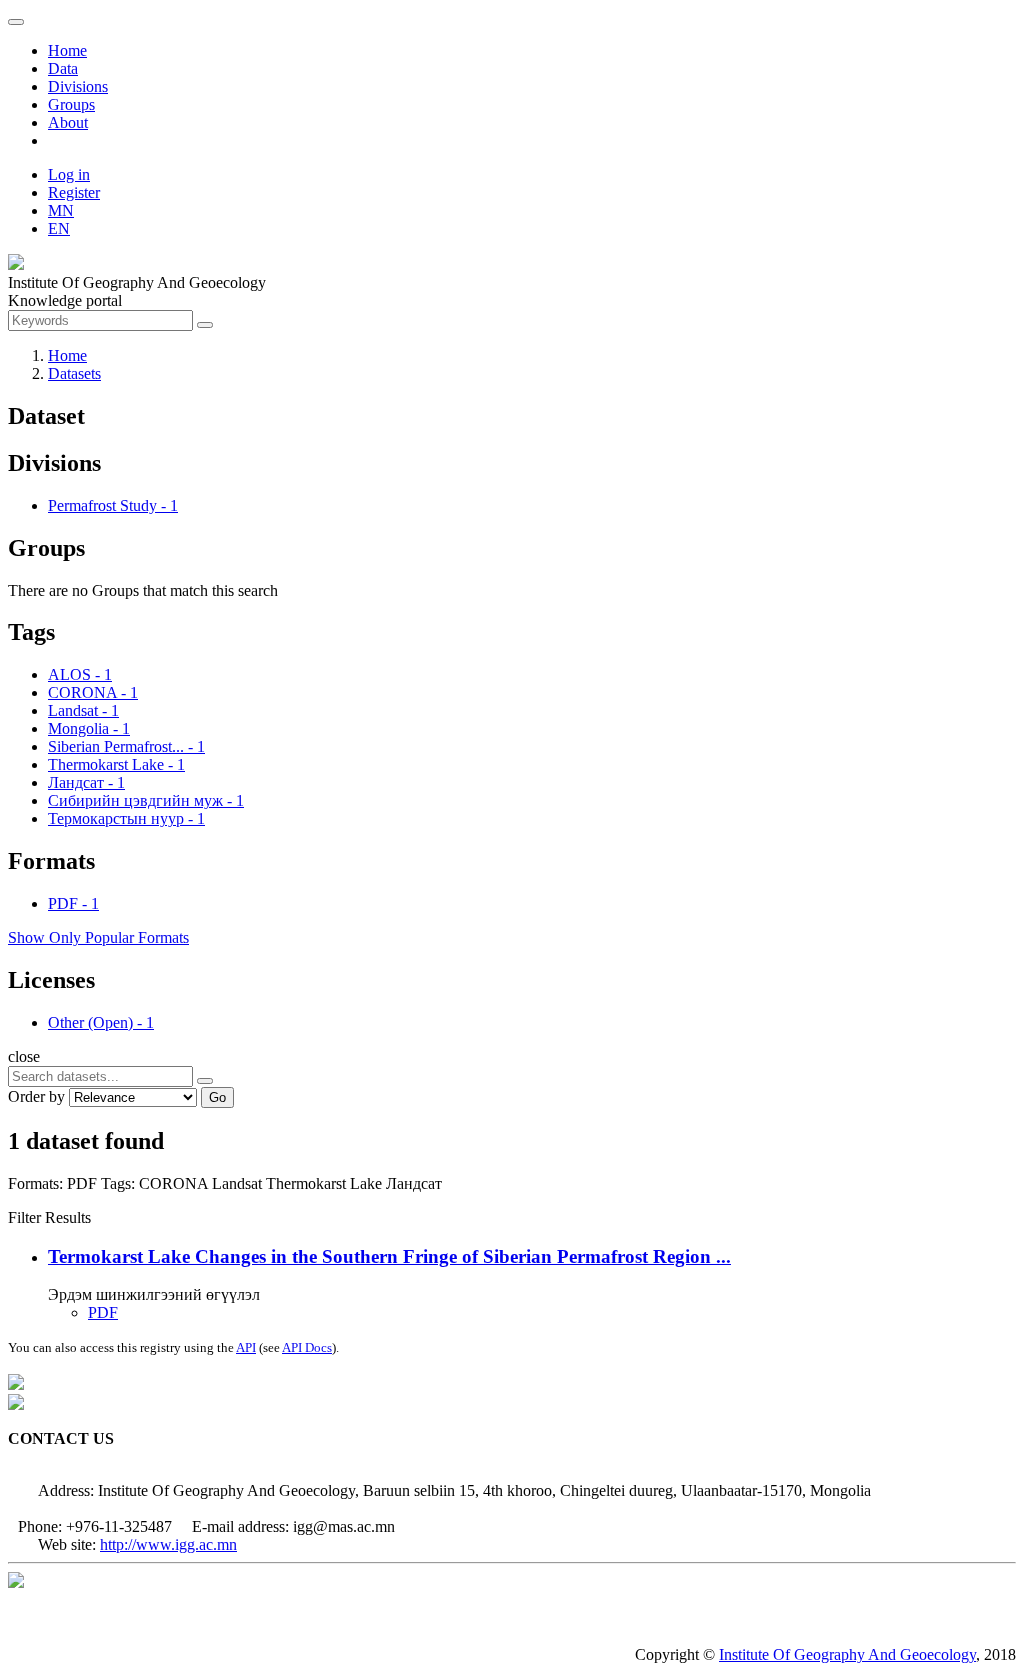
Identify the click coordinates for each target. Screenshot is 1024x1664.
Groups (71, 104)
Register (74, 192)
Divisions (78, 86)
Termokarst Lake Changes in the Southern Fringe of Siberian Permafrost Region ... (389, 1256)
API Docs (307, 1347)
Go (217, 1097)
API (246, 1347)
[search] (205, 1081)
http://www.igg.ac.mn (168, 1544)
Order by (36, 1096)
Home (67, 50)
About (68, 122)
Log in (69, 174)
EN (59, 228)
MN (61, 210)
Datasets (74, 373)
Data (63, 68)
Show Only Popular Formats (98, 937)
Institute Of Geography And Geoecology (847, 1654)
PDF (103, 1312)
